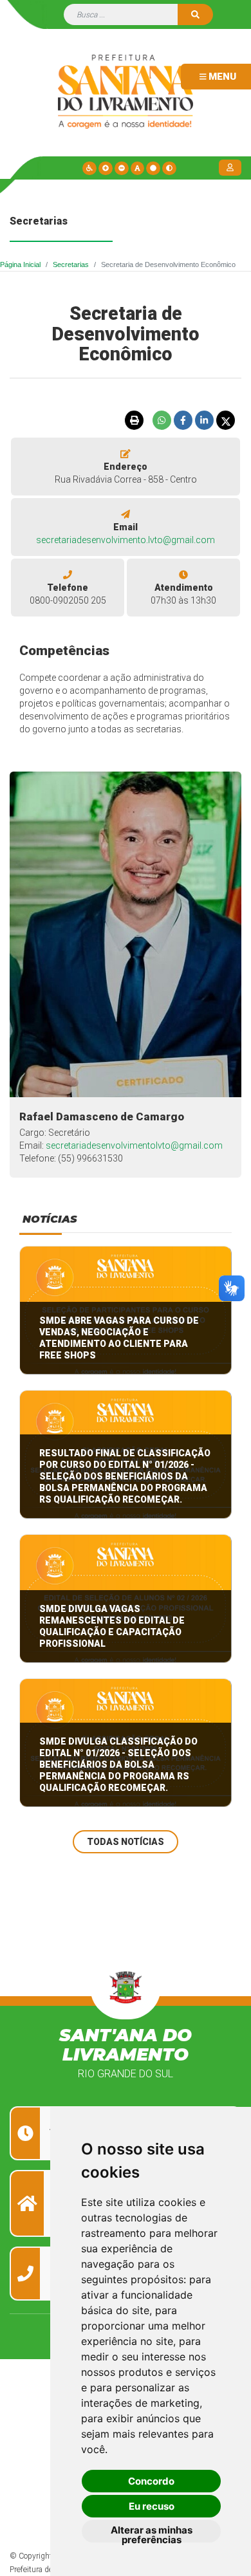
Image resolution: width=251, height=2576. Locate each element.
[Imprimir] (134, 420)
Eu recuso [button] (152, 2506)
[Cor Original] (153, 168)
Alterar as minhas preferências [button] (152, 2533)
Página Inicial (20, 264)
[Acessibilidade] (89, 168)
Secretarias (71, 264)
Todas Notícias (126, 1842)
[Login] (232, 167)
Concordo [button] (151, 2481)
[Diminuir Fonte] (122, 168)
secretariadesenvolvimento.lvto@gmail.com (126, 540)
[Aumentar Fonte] (106, 168)
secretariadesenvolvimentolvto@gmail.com (134, 1145)
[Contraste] (169, 168)
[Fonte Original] (137, 168)
